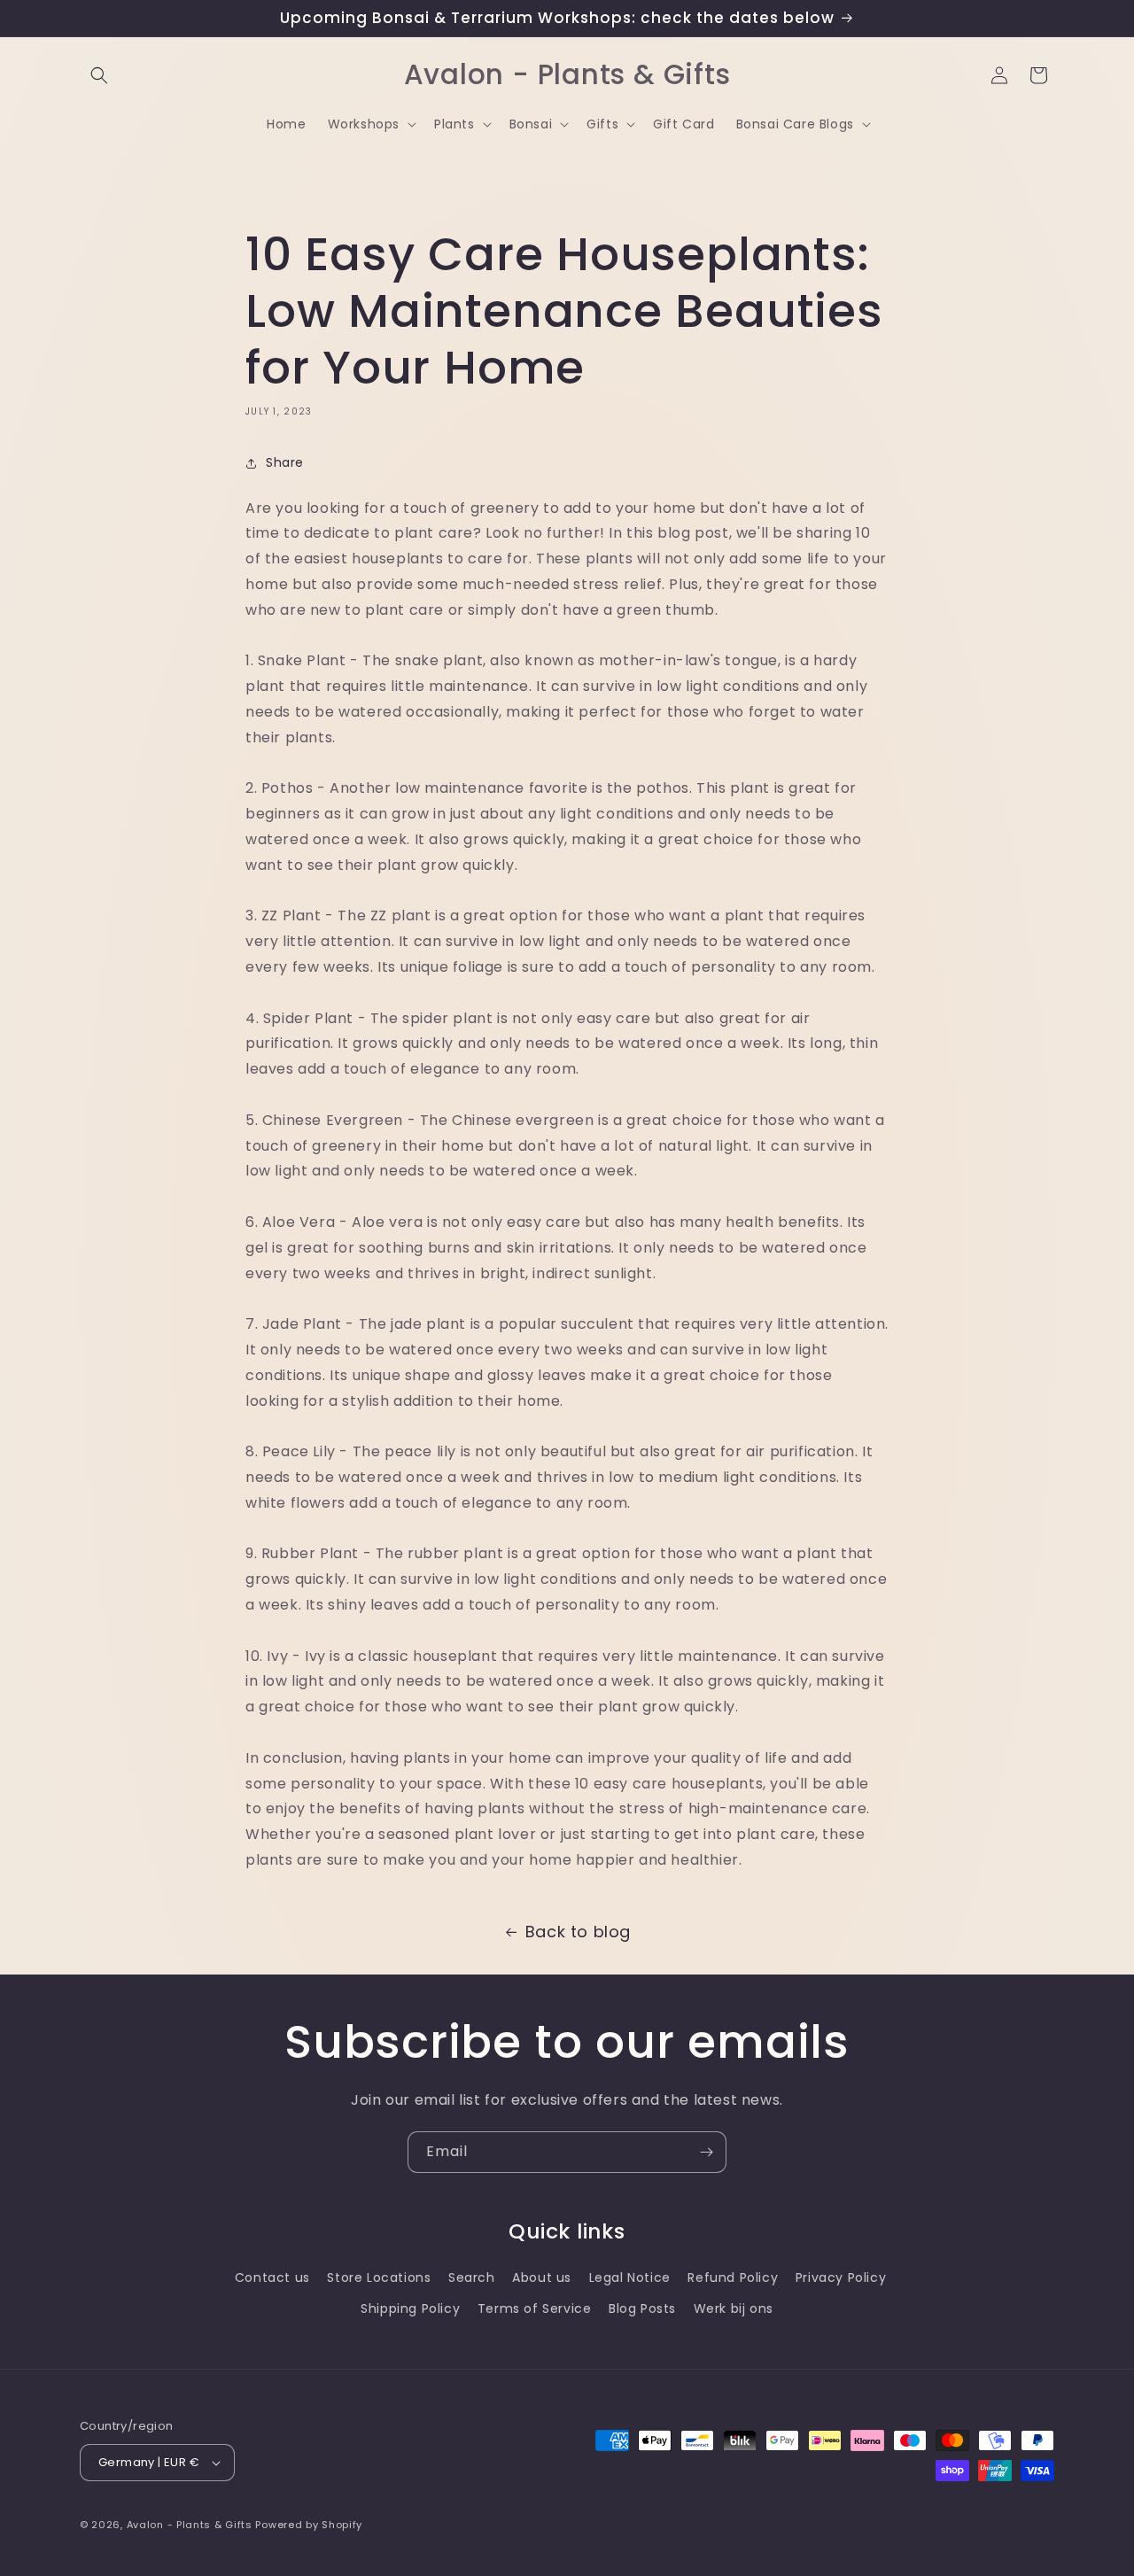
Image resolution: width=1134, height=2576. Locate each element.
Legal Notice (630, 2277)
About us (542, 2277)
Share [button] (285, 462)
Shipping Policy (410, 2308)
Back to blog (578, 1932)
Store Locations (379, 2277)
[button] (99, 75)
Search (472, 2277)
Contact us (272, 2277)
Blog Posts (642, 2308)
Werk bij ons (734, 2308)
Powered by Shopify (309, 2525)
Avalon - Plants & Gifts (190, 2525)
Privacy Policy (841, 2277)
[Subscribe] (706, 2152)
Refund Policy (733, 2277)
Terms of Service (535, 2308)
